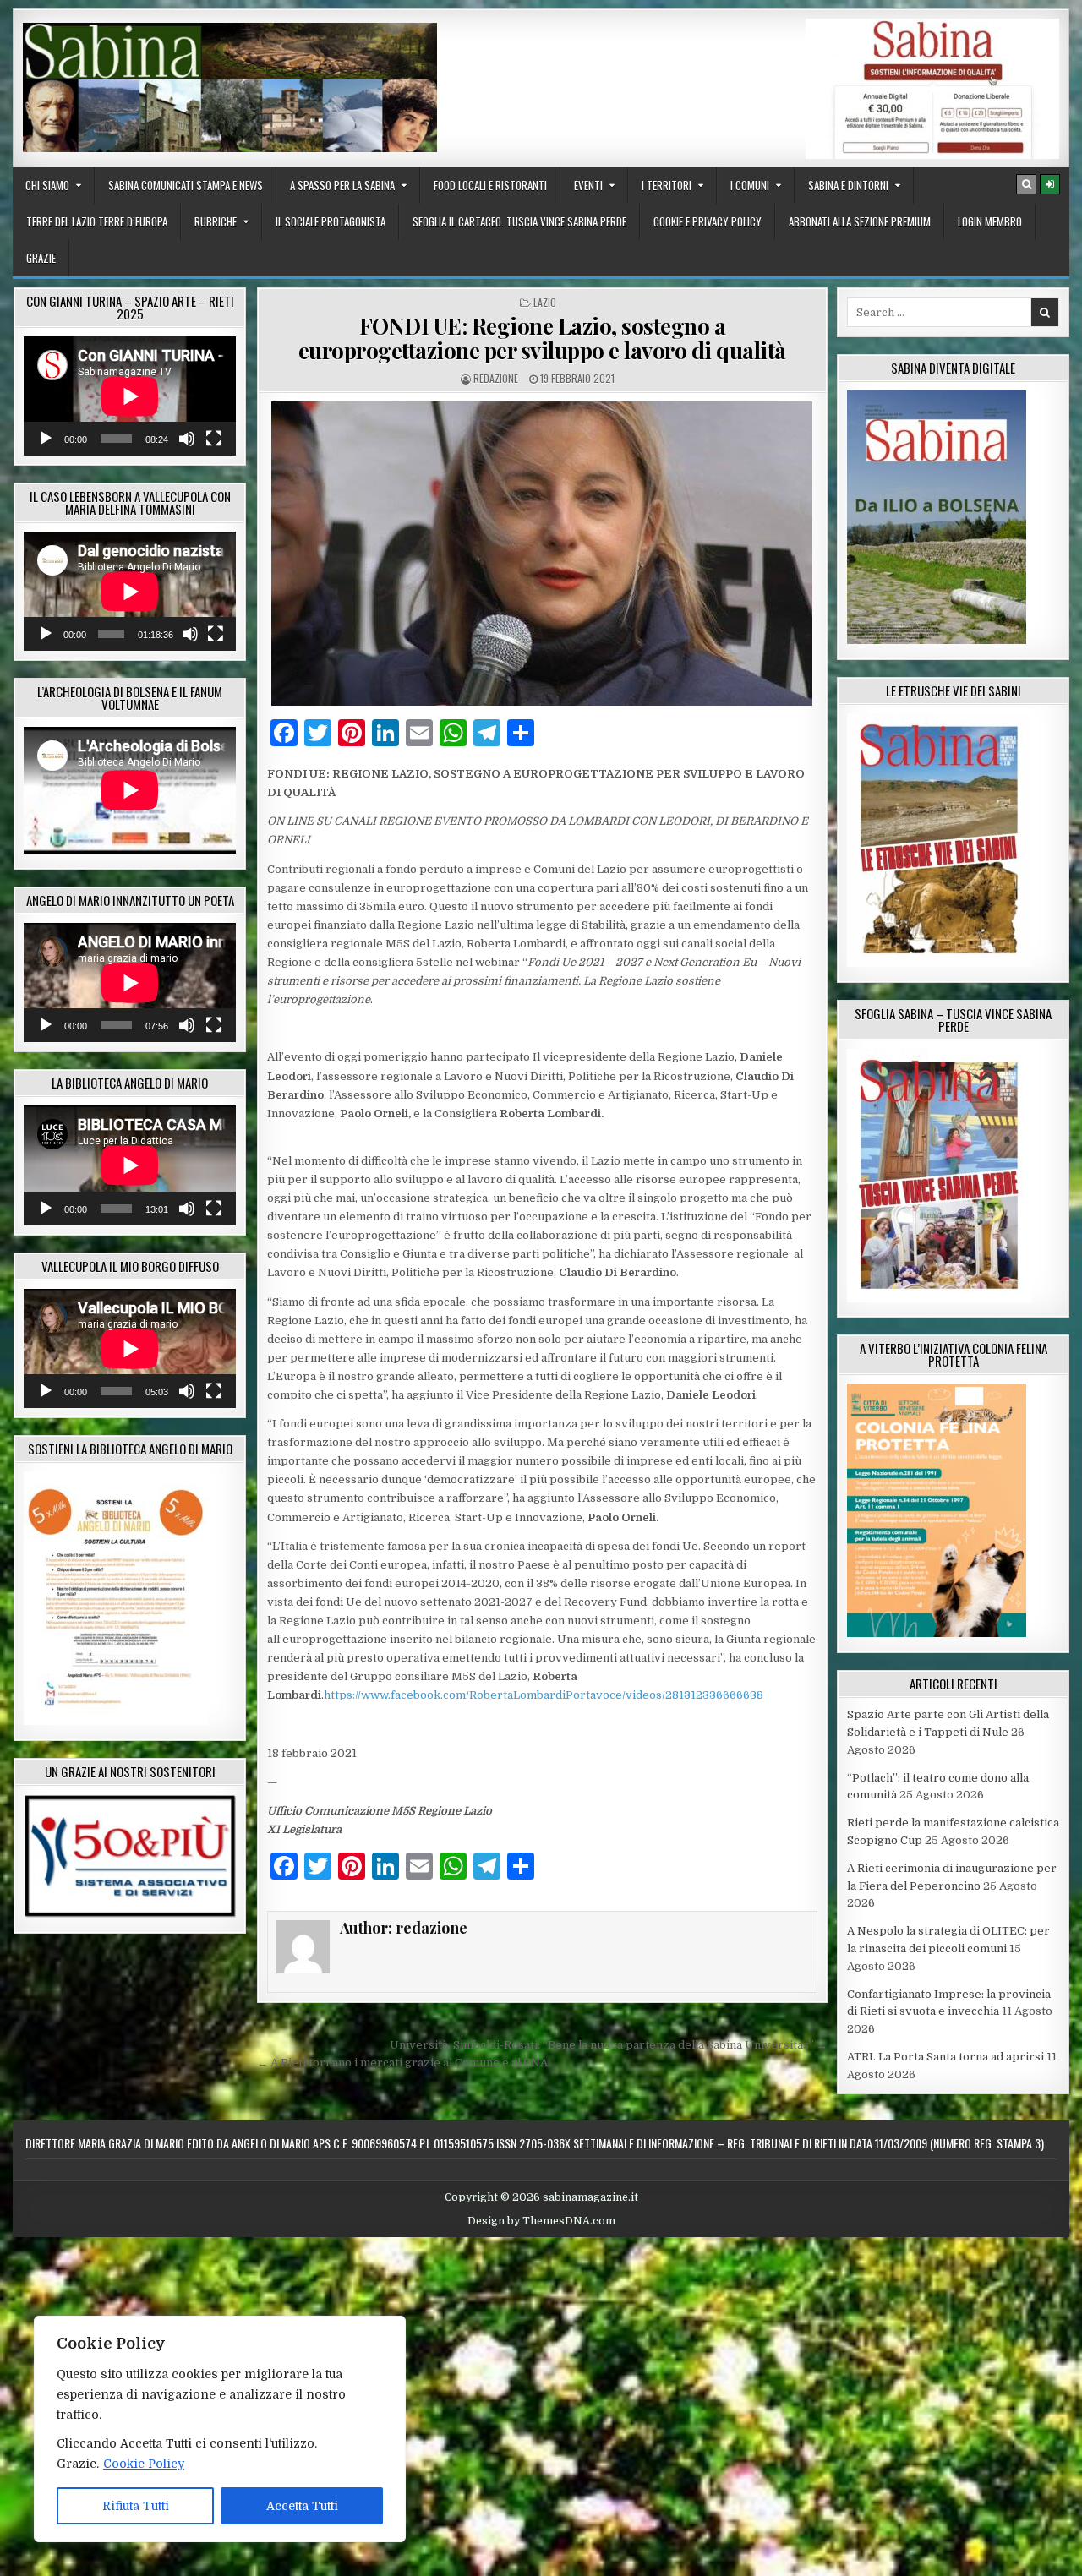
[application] (130, 396)
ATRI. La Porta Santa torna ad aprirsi (945, 2057)
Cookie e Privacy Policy (708, 221)
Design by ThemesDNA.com (541, 2221)
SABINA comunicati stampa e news (186, 185)
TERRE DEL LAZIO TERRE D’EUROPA (97, 221)
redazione (496, 378)
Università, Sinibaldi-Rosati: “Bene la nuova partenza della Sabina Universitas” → (609, 2045)
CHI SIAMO (47, 185)
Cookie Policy (144, 2464)
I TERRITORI (667, 185)
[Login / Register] (1050, 184)
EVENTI (588, 185)
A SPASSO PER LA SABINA (342, 185)
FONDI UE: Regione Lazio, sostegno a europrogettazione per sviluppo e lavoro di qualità (542, 338)
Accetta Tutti (302, 2506)
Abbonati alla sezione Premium (860, 221)
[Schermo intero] (214, 439)
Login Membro (990, 221)
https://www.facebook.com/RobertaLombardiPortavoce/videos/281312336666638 (544, 1695)
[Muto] (187, 439)
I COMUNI (750, 185)
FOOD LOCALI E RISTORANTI (490, 185)
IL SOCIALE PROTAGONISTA (331, 221)
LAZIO (545, 302)
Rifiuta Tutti (136, 2506)
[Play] (46, 439)
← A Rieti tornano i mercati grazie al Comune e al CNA (402, 2063)
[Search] (1026, 184)
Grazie (41, 258)
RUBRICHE (216, 221)
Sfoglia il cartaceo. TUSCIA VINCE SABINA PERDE (519, 221)
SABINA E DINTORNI (848, 185)
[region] (220, 2429)
